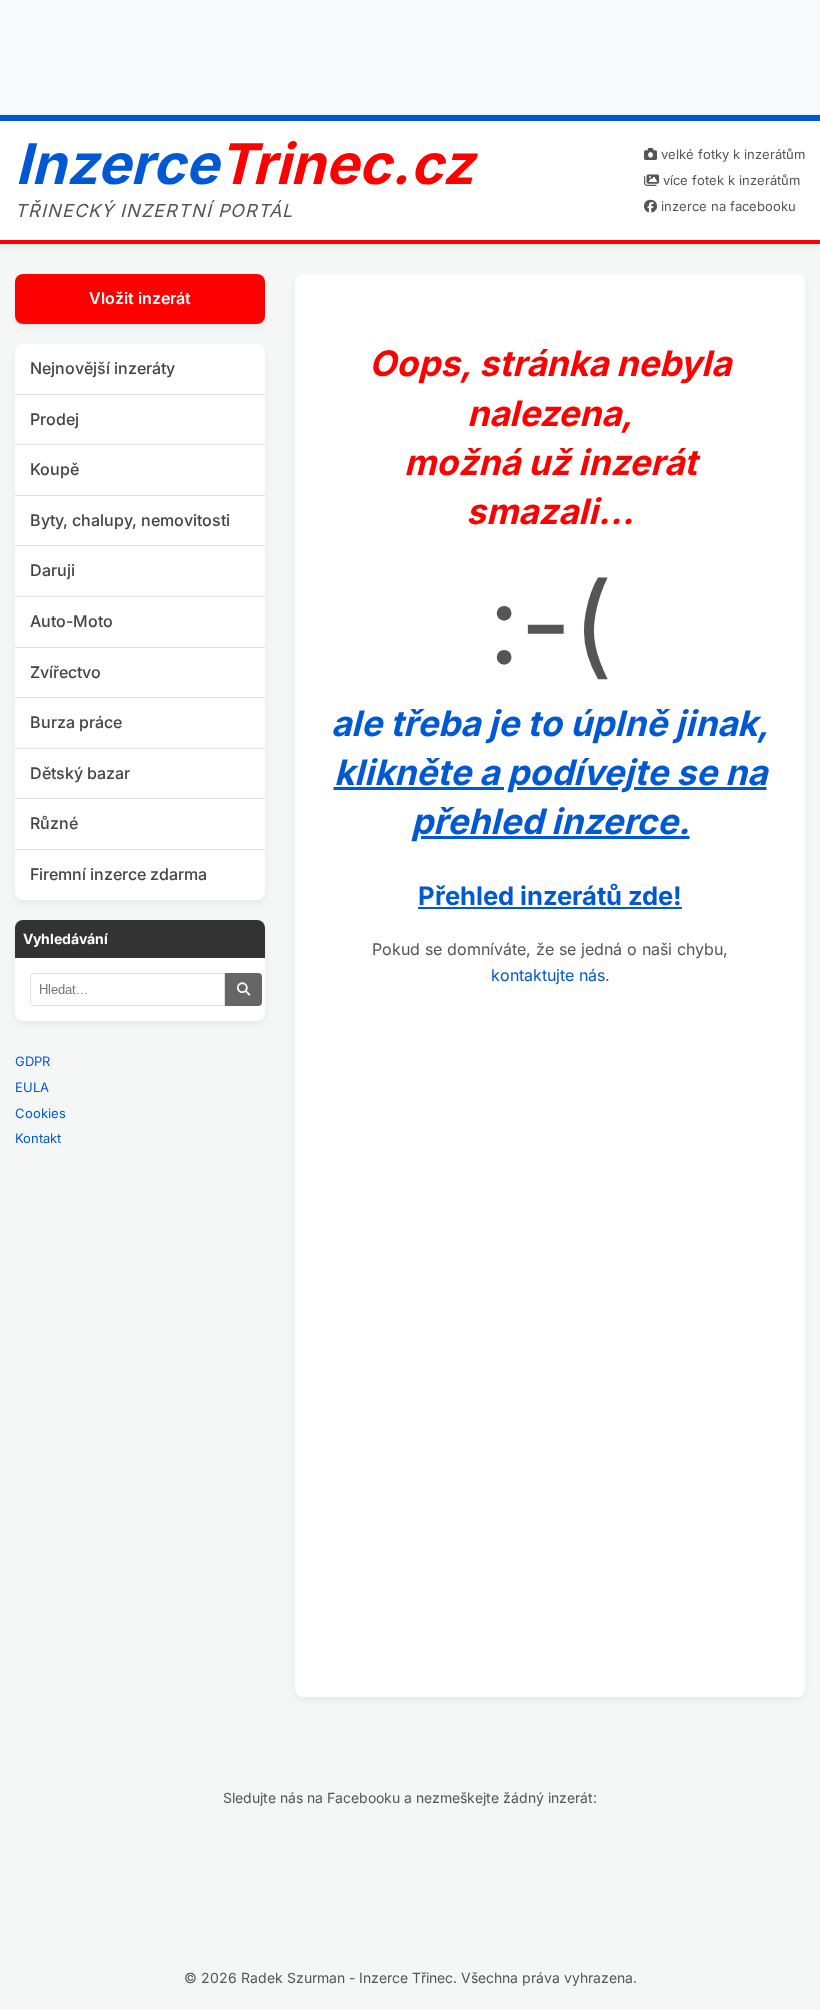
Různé (54, 823)
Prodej (54, 419)
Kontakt (38, 1138)
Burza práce (76, 722)
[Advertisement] (410, 53)
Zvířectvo (65, 672)
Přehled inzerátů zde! (550, 895)
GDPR (32, 1061)
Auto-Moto (71, 621)
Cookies (40, 1113)
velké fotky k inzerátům (731, 154)
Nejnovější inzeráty (102, 368)
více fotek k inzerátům (729, 180)
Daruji (52, 570)
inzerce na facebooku (726, 206)
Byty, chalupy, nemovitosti (130, 520)
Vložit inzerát (140, 298)
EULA (32, 1087)
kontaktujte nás (548, 975)
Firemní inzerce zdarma (118, 874)
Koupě (54, 469)
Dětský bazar (80, 773)
